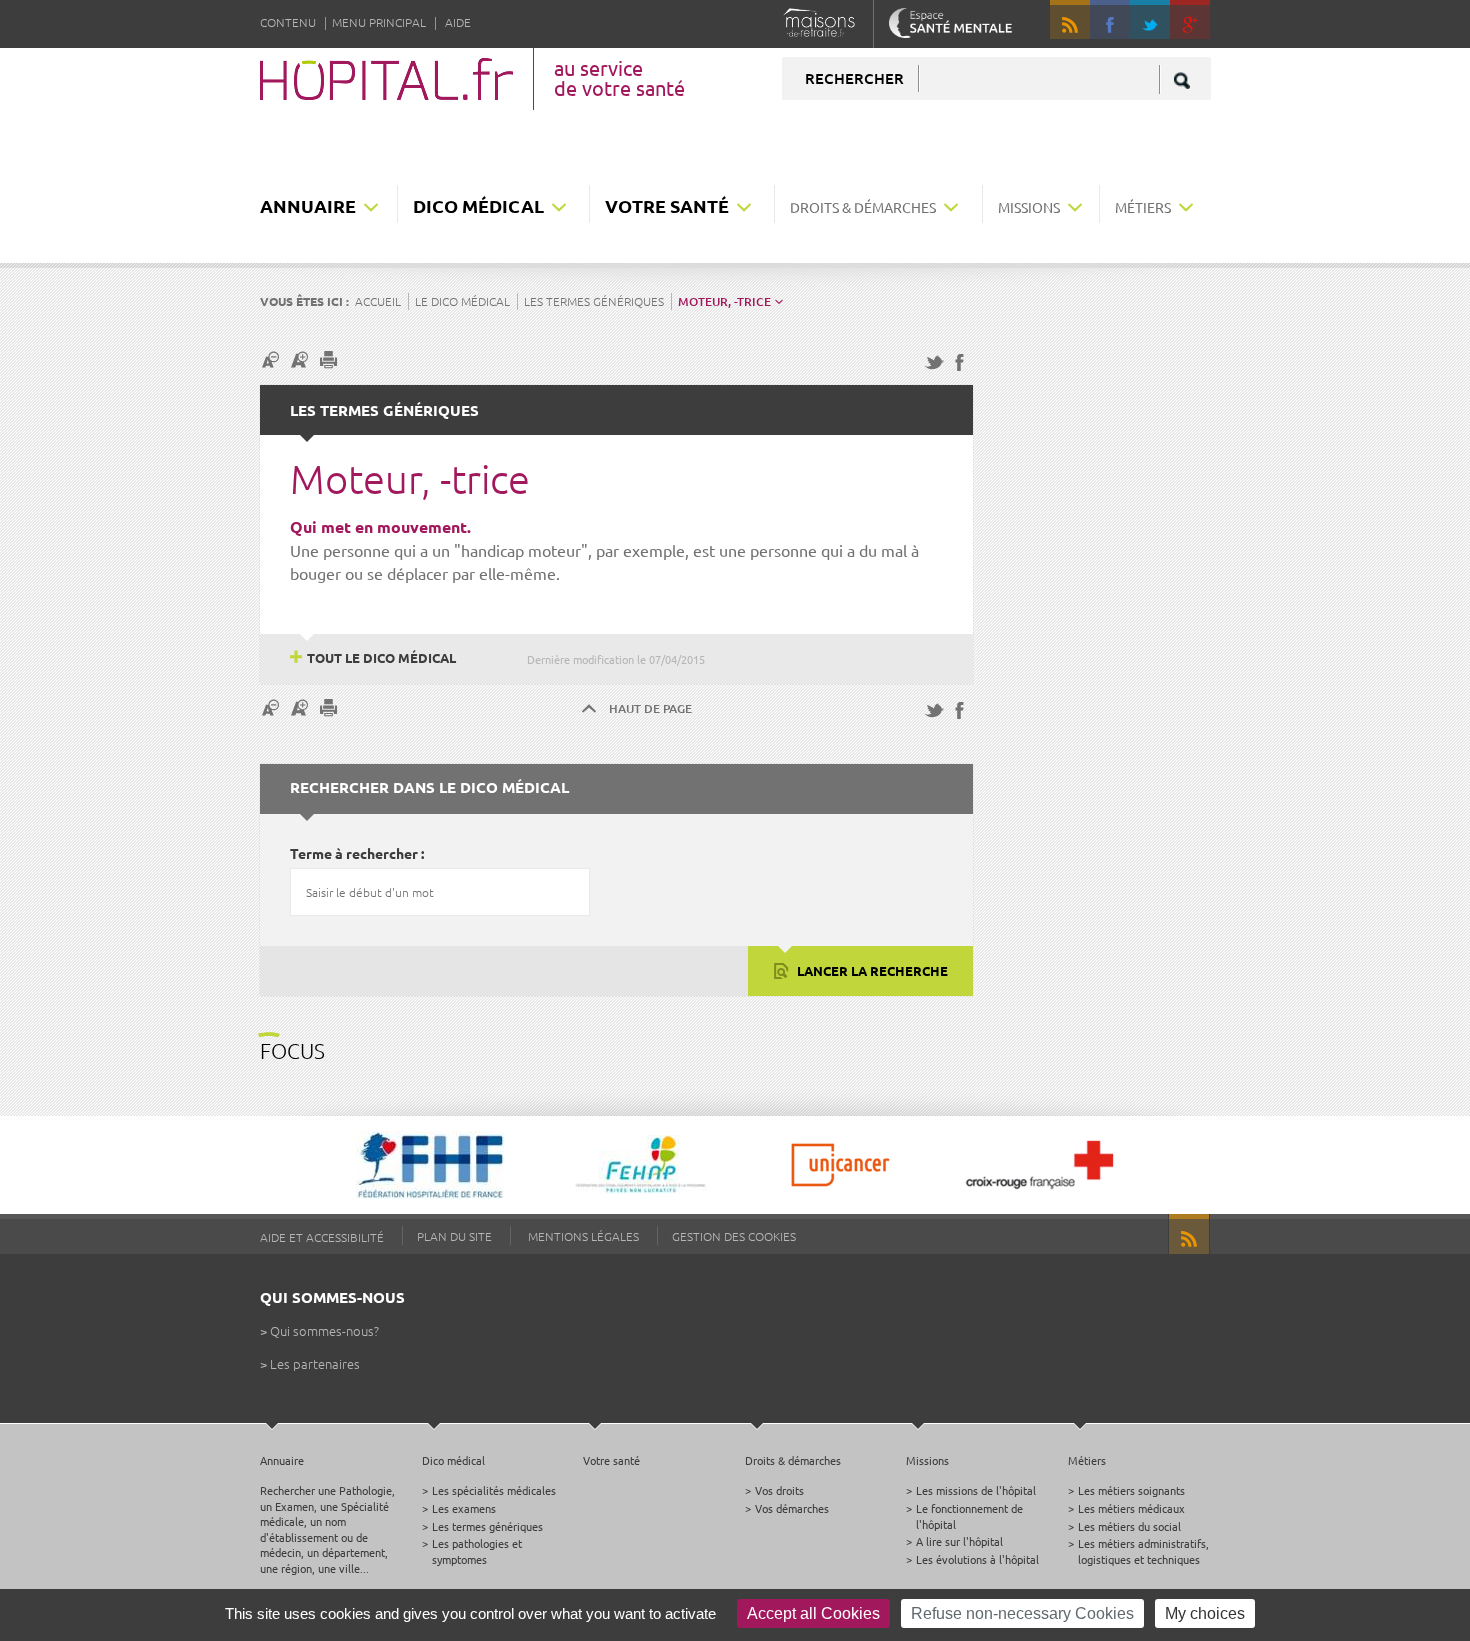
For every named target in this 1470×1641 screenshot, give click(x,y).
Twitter (1150, 20)
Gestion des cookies (734, 1236)
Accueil (378, 301)
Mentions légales (583, 1236)
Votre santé (667, 205)
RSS (1070, 20)
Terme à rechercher (354, 853)
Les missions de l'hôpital (976, 1490)
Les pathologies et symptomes (477, 1550)
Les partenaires (315, 1363)
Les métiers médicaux (1131, 1508)
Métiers (1143, 207)
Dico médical (478, 205)
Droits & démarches (863, 207)
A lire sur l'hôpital (959, 1541)
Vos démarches (792, 1508)
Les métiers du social (1129, 1526)
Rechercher (854, 78)
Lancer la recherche (871, 970)
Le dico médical (462, 301)
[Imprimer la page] (331, 359)
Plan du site (454, 1236)
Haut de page (650, 708)
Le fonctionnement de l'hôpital (969, 1515)
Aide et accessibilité (322, 1237)
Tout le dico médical (381, 657)
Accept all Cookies (813, 1613)
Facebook (1110, 20)
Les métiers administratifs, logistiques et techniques (1143, 1550)
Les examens (464, 1508)
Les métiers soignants (1131, 1490)
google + (1198, 28)
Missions (1029, 207)
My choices (1205, 1613)
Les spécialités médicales (494, 1490)
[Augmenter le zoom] (302, 359)
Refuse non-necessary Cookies (1022, 1613)
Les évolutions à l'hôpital (977, 1559)
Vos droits (779, 1490)
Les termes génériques (594, 301)
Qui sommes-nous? (324, 1330)
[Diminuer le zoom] (273, 359)
